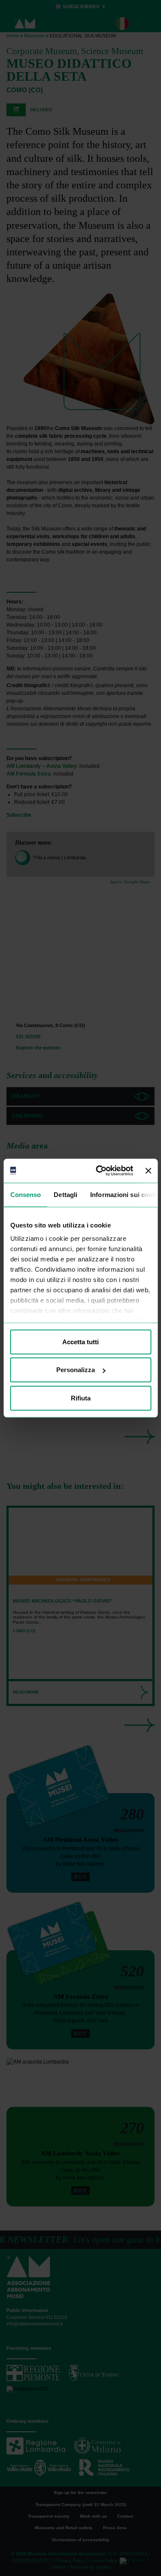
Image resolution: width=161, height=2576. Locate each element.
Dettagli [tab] (65, 1194)
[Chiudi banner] (148, 1171)
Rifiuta (81, 1398)
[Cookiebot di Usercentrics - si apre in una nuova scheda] (99, 1171)
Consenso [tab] (25, 1194)
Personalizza (76, 1370)
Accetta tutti (80, 1341)
